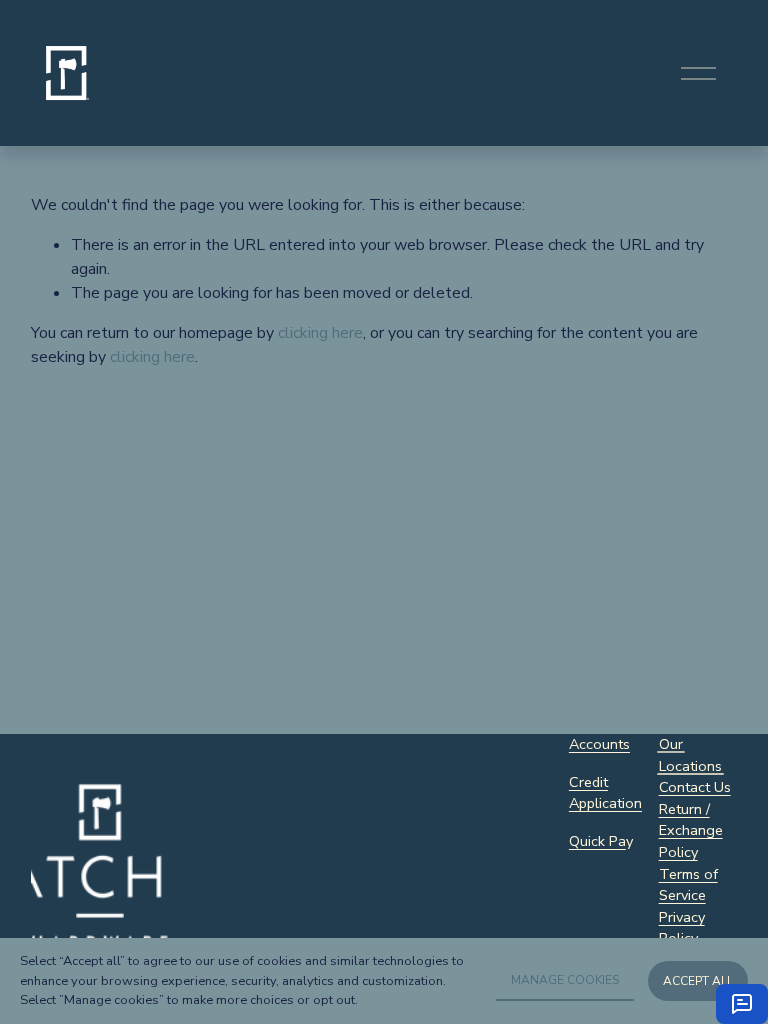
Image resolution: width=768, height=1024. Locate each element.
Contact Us (695, 787)
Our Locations (690, 755)
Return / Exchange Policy (691, 830)
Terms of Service (688, 885)
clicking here (320, 333)
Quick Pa (597, 841)
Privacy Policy (682, 928)
